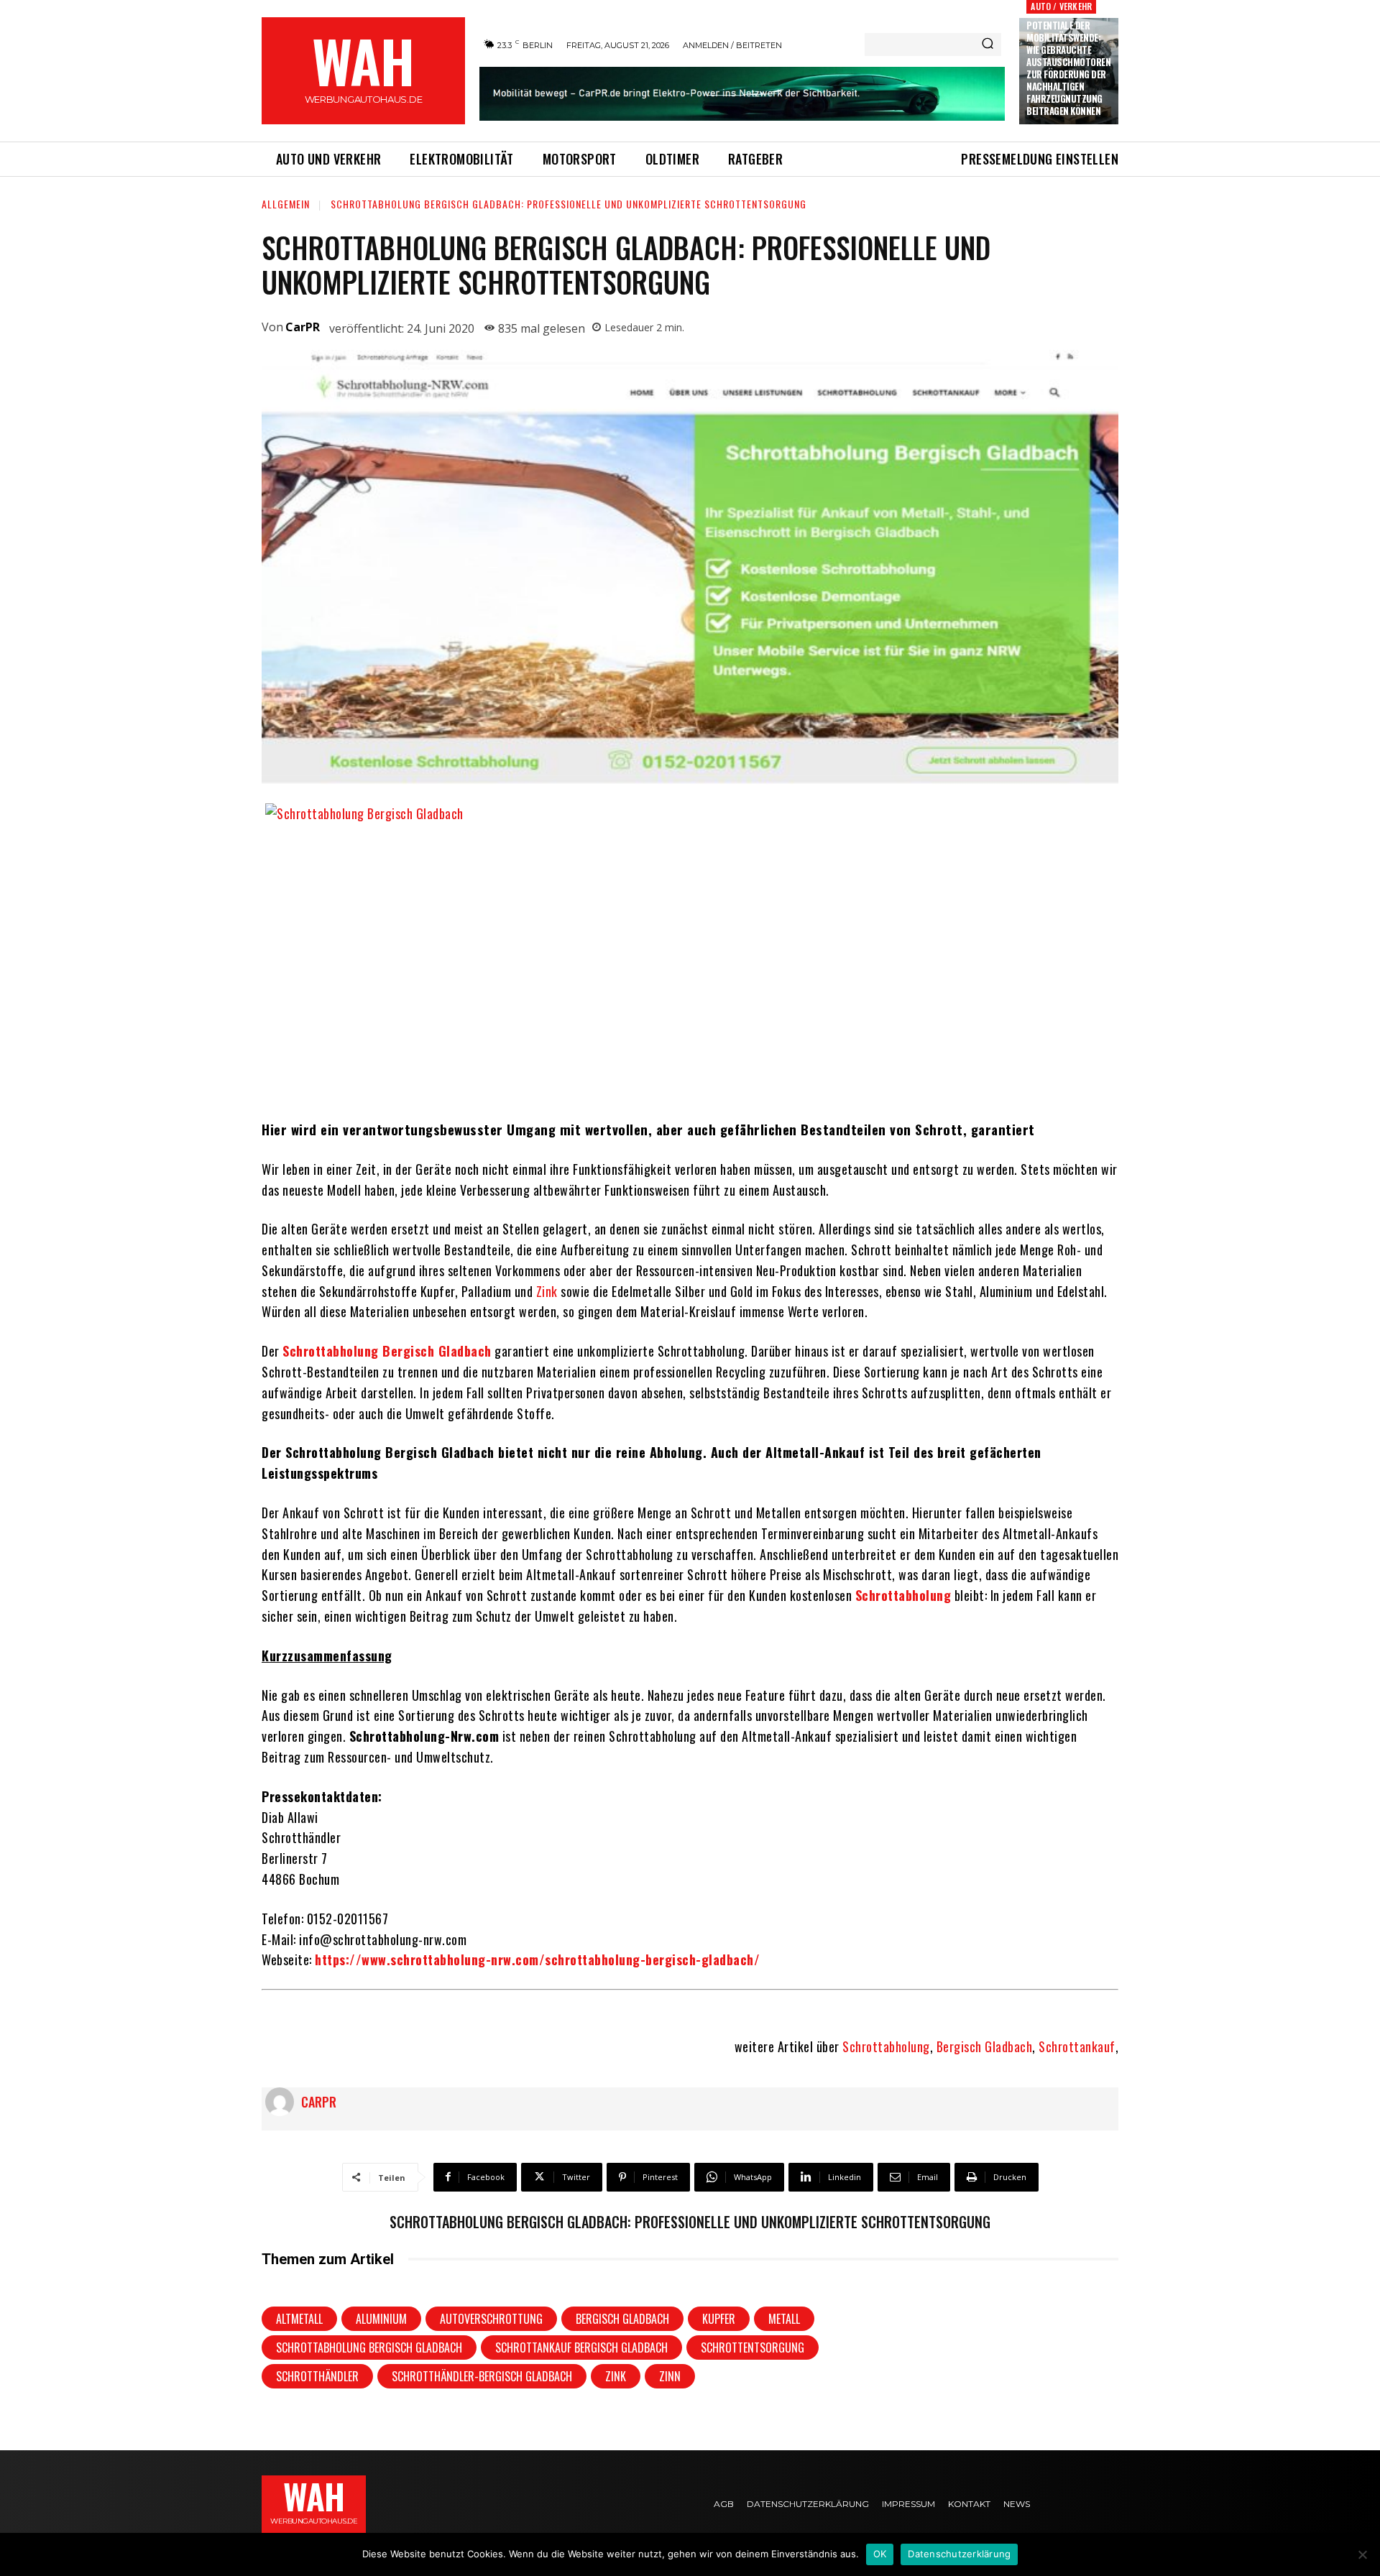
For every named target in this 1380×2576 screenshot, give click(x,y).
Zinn (670, 2376)
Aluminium (381, 2319)
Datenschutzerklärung (959, 2554)
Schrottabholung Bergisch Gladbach (369, 2348)
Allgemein (286, 204)
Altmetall (299, 2319)
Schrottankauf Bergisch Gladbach (581, 2348)
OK (880, 2554)
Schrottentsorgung (753, 2348)
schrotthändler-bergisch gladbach (482, 2376)
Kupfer (719, 2319)
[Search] (988, 45)
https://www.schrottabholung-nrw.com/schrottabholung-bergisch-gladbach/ (537, 1959)
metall (784, 2319)
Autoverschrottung (491, 2319)
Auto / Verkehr (1061, 6)
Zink (547, 1291)
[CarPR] (283, 2102)
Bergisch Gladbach (985, 2046)
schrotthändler (317, 2376)
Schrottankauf (1077, 2046)
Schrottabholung (886, 2046)
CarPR (303, 327)
